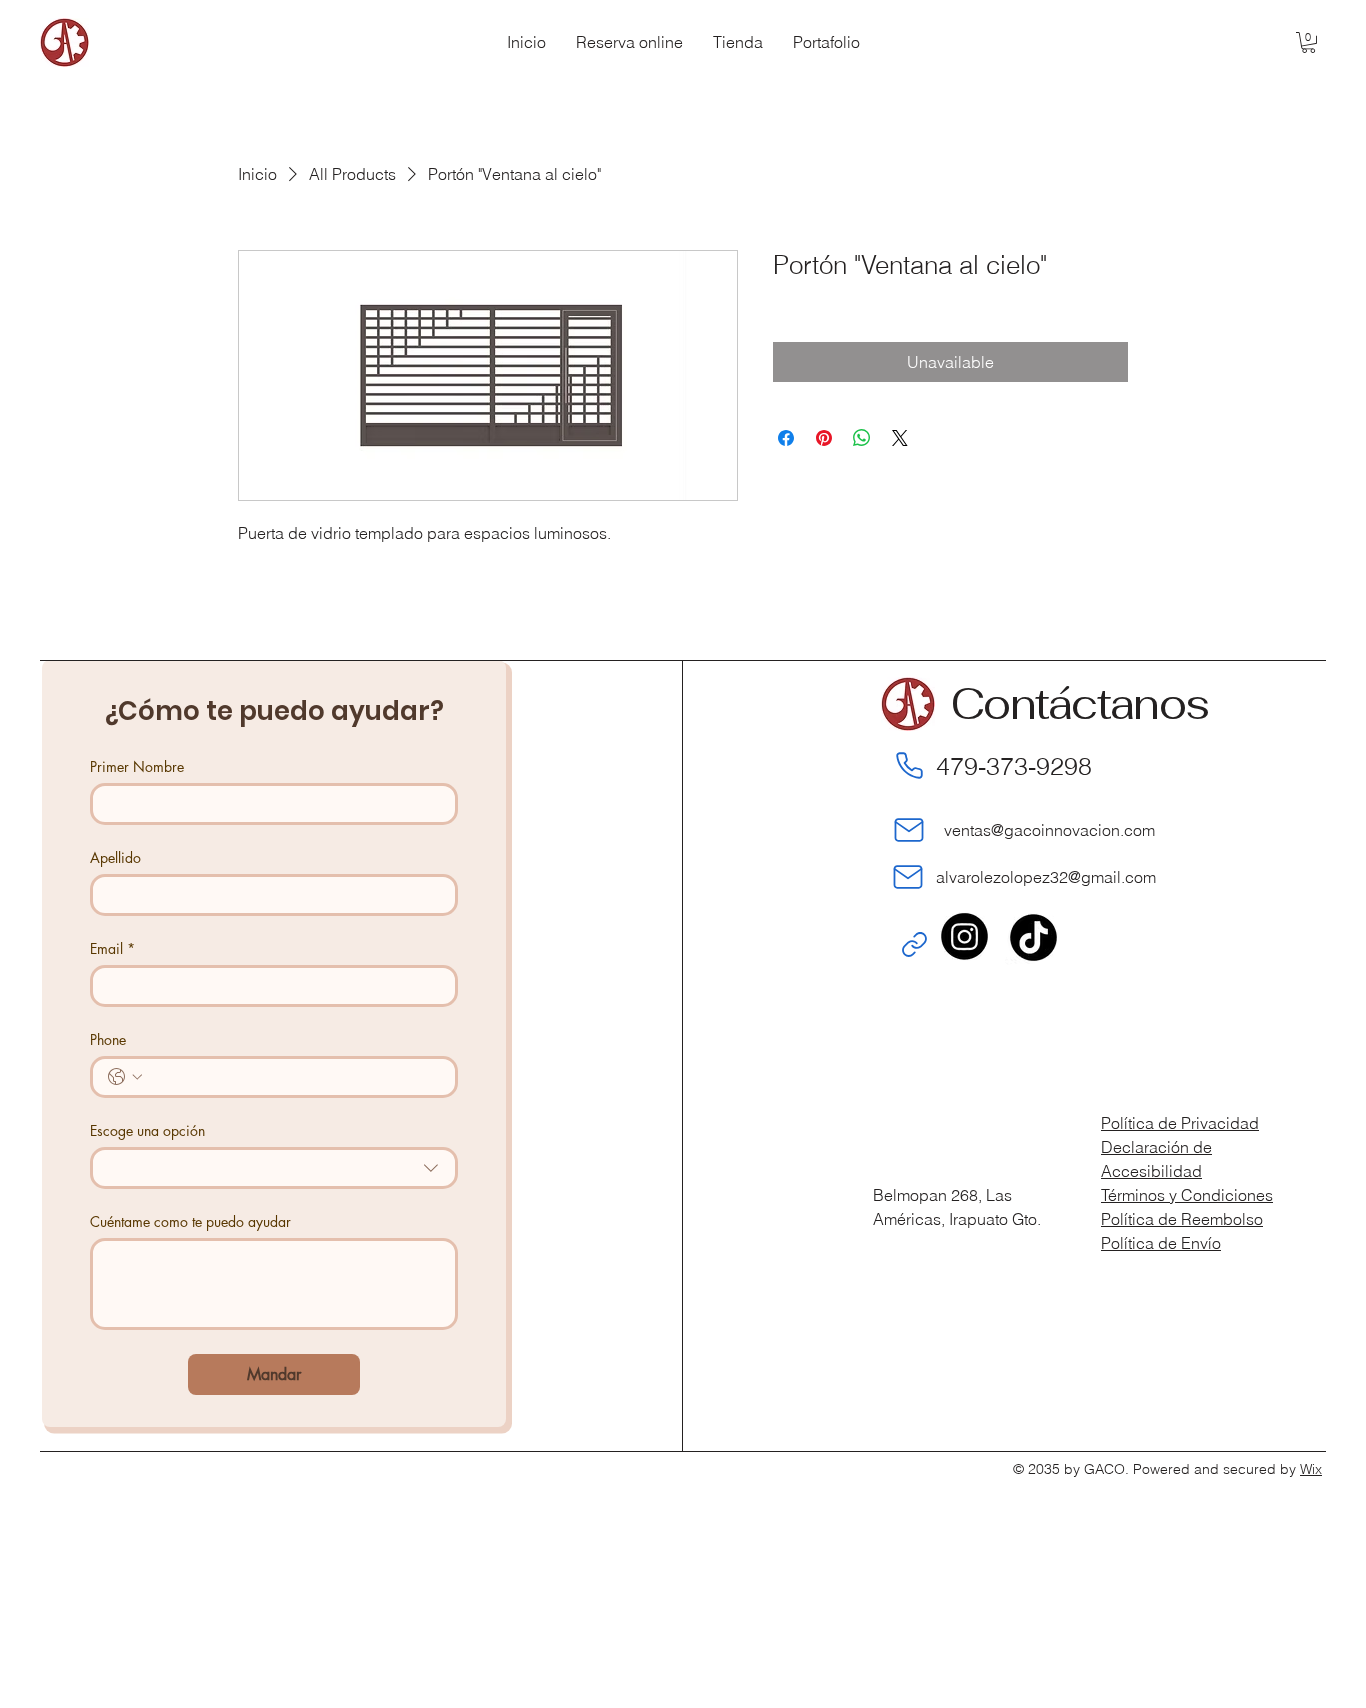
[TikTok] (1033, 936)
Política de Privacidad (1180, 1123)
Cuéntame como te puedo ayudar (190, 1221)
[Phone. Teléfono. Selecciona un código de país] (125, 1077)
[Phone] (909, 766)
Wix (1311, 1469)
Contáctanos (1079, 704)
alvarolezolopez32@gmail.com (1046, 877)
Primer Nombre (137, 766)
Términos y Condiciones (1187, 1195)
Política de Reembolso (1182, 1219)
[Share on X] (900, 438)
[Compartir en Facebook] (786, 438)
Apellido (115, 857)
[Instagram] (964, 936)
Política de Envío (1161, 1243)
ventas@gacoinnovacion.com (1045, 830)
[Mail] (909, 830)
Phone (108, 1039)
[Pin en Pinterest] (824, 438)
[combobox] (274, 1168)
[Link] (914, 945)
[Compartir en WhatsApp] (862, 438)
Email (112, 948)
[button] (1308, 42)
